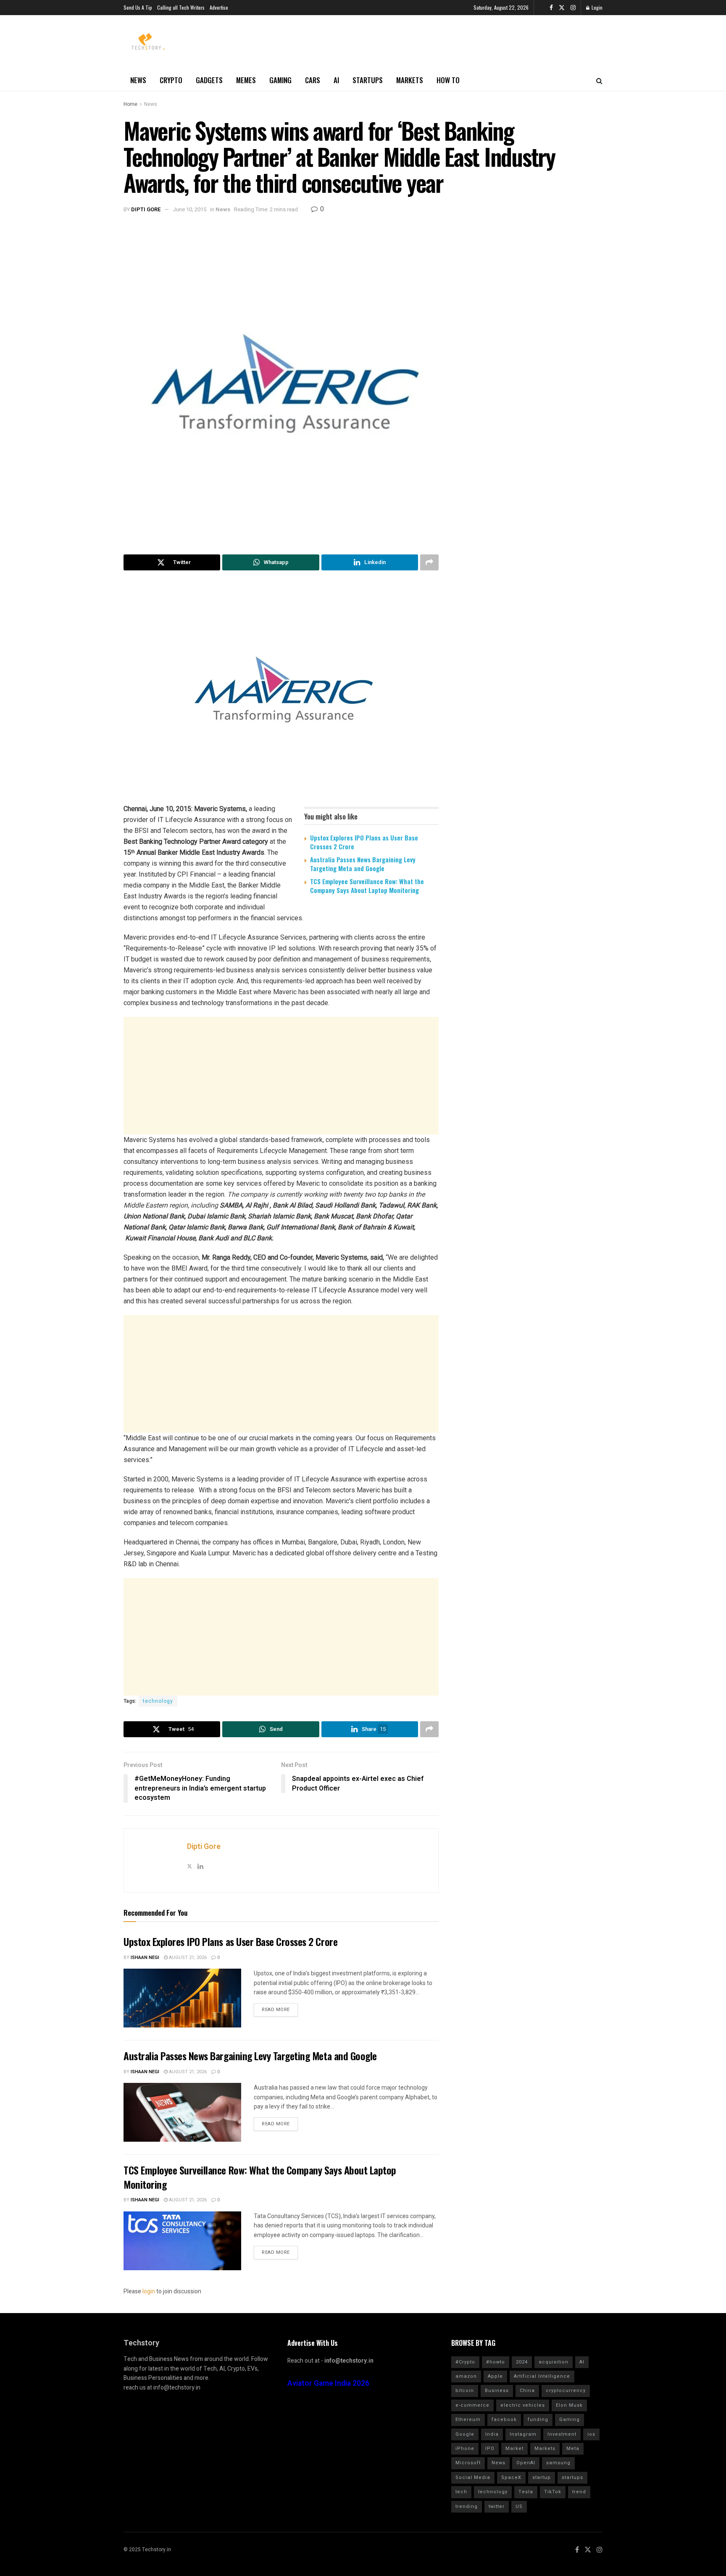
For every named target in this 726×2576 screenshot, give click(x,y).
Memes (246, 80)
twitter (497, 2506)
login (149, 2291)
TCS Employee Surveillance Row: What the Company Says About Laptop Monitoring (367, 886)
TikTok (553, 2492)
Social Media (473, 2478)
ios (591, 2434)
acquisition (554, 2362)
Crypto (171, 80)
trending (467, 2506)
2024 (522, 2362)
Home (130, 104)
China (527, 2391)
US (519, 2506)
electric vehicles (523, 2405)
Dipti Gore (146, 209)
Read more (276, 2010)
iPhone (465, 2449)
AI (336, 80)
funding (538, 2420)
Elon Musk (569, 2405)
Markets (410, 80)
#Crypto (465, 2362)
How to (448, 80)
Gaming (280, 80)
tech (461, 2492)
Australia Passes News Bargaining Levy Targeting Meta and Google (363, 864)
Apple (495, 2376)
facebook (504, 2420)
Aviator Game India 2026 (328, 2383)
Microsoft (468, 2463)
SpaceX (511, 2478)
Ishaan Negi (145, 1958)
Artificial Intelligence (542, 2376)
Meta (573, 2449)
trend (579, 2492)
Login (596, 7)
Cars (313, 80)
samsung (558, 2463)
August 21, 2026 (187, 1958)
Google (465, 2434)
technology (158, 1701)
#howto (496, 2362)
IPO (490, 2449)
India (492, 2434)
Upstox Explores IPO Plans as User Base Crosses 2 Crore (364, 842)
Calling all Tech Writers (181, 7)
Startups (368, 80)
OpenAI (526, 2463)
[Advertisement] (281, 1076)
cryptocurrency (566, 2391)
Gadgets (209, 80)
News (138, 80)
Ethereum (468, 2420)
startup (542, 2478)
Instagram (523, 2434)
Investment (562, 2434)
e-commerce (472, 2405)
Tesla (526, 2492)
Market (514, 2449)
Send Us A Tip (138, 7)
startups (572, 2478)
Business (497, 2391)
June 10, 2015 (189, 209)
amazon (466, 2376)
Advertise (219, 7)
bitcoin (465, 2391)
